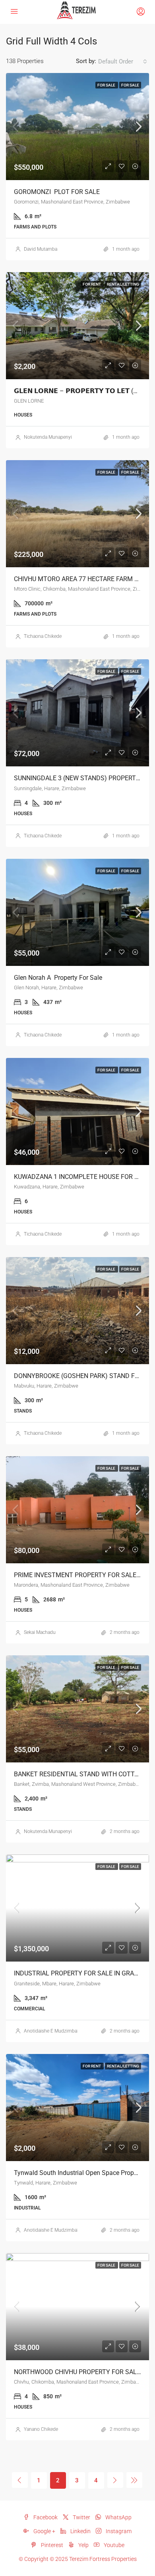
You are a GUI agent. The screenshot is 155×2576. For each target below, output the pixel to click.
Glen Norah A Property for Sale (58, 978)
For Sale (107, 85)
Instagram (118, 2531)
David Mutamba (41, 249)
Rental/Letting (123, 284)
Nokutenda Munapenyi (48, 437)
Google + (44, 2531)
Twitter (81, 2517)
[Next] (115, 2480)
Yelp (83, 2545)
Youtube (113, 2545)
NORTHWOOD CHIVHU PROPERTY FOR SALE (78, 2372)
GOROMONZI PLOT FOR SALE (57, 192)
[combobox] (123, 61)
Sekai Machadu (40, 1632)
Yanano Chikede (41, 2429)
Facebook (45, 2517)
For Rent (92, 284)
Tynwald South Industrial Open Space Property (79, 2173)
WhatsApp (118, 2517)
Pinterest (51, 2545)
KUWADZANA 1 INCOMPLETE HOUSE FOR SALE (83, 1177)
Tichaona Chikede (43, 636)
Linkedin (80, 2531)
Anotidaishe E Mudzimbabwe (55, 2031)
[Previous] (20, 2480)
